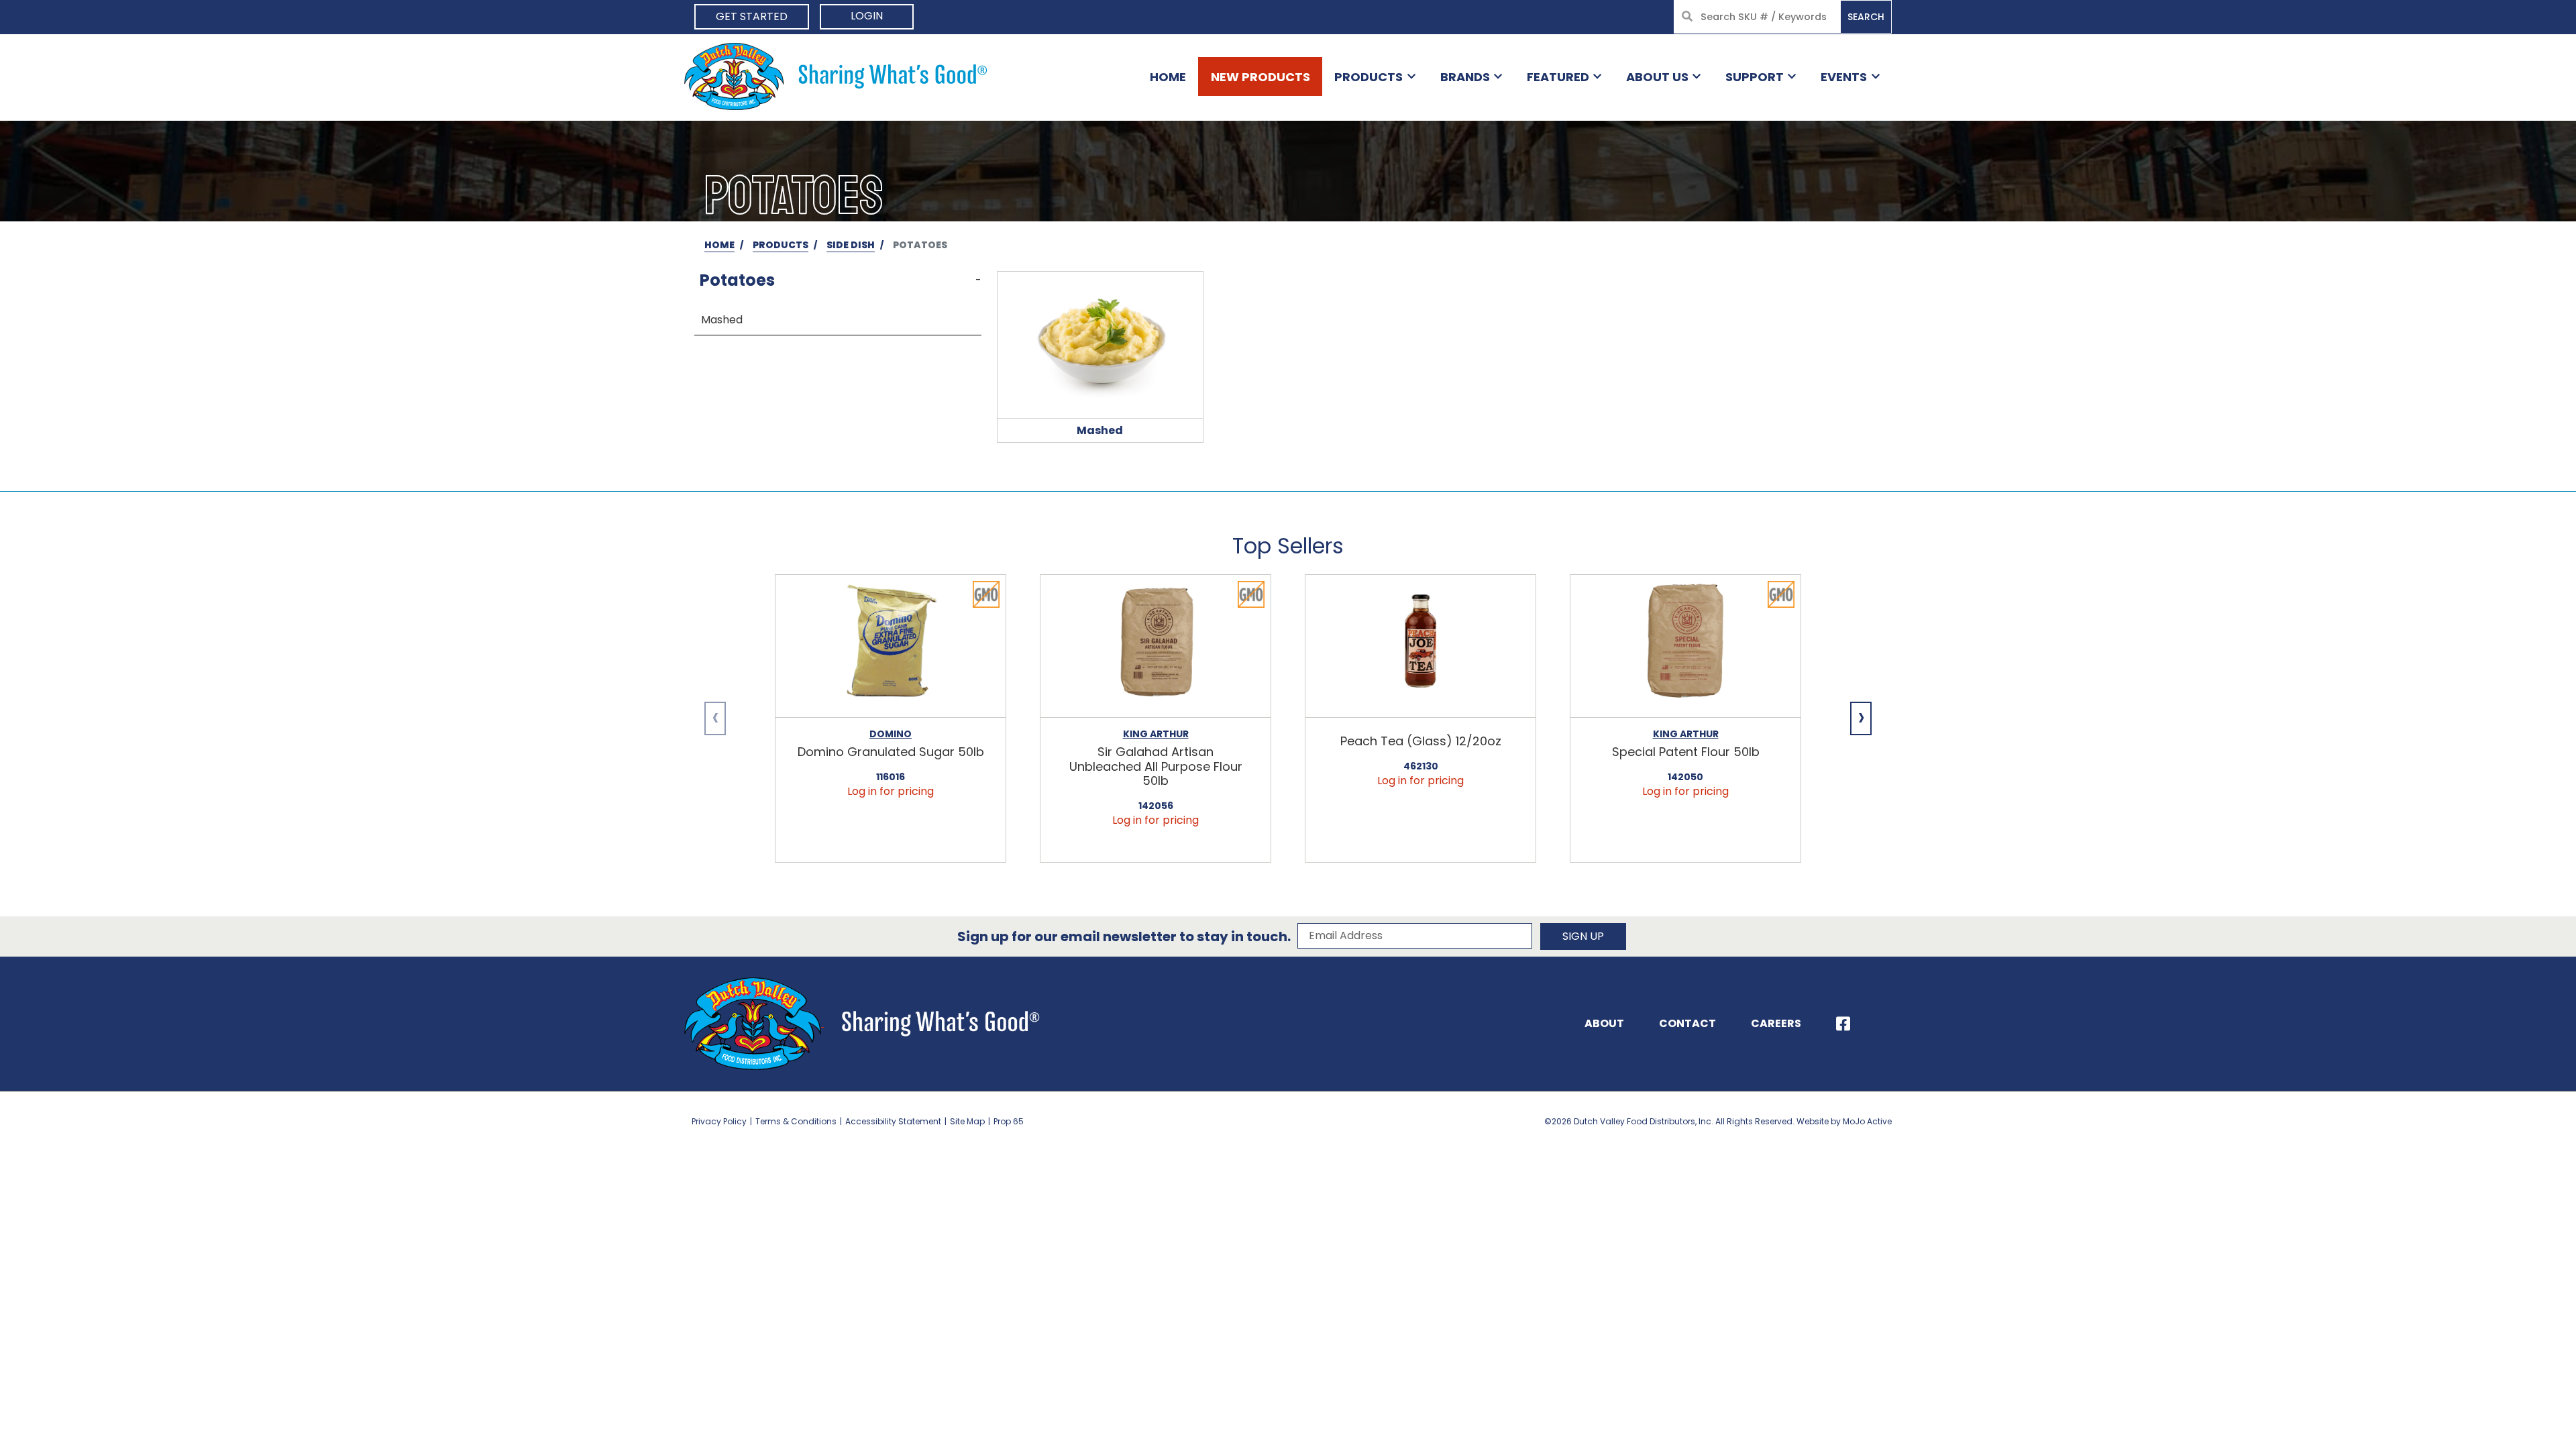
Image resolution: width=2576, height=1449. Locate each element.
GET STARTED (752, 16)
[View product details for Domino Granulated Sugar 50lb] (891, 646)
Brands (1465, 77)
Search (1866, 17)
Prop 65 (1009, 1121)
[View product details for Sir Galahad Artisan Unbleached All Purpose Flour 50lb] (1156, 646)
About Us (1657, 77)
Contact (1687, 1023)
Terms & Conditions (796, 1121)
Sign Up (1583, 936)
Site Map (967, 1121)
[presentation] (715, 718)
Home (1168, 77)
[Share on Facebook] (1843, 1024)
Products (1368, 77)
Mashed (722, 320)
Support (1755, 77)
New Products (1260, 77)
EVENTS (1844, 77)
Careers (1776, 1023)
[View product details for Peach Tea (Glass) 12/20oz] (1420, 646)
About (1604, 1023)
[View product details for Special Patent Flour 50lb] (1685, 646)
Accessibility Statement (893, 1121)
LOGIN (867, 16)
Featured (1558, 77)
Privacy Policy (719, 1121)
